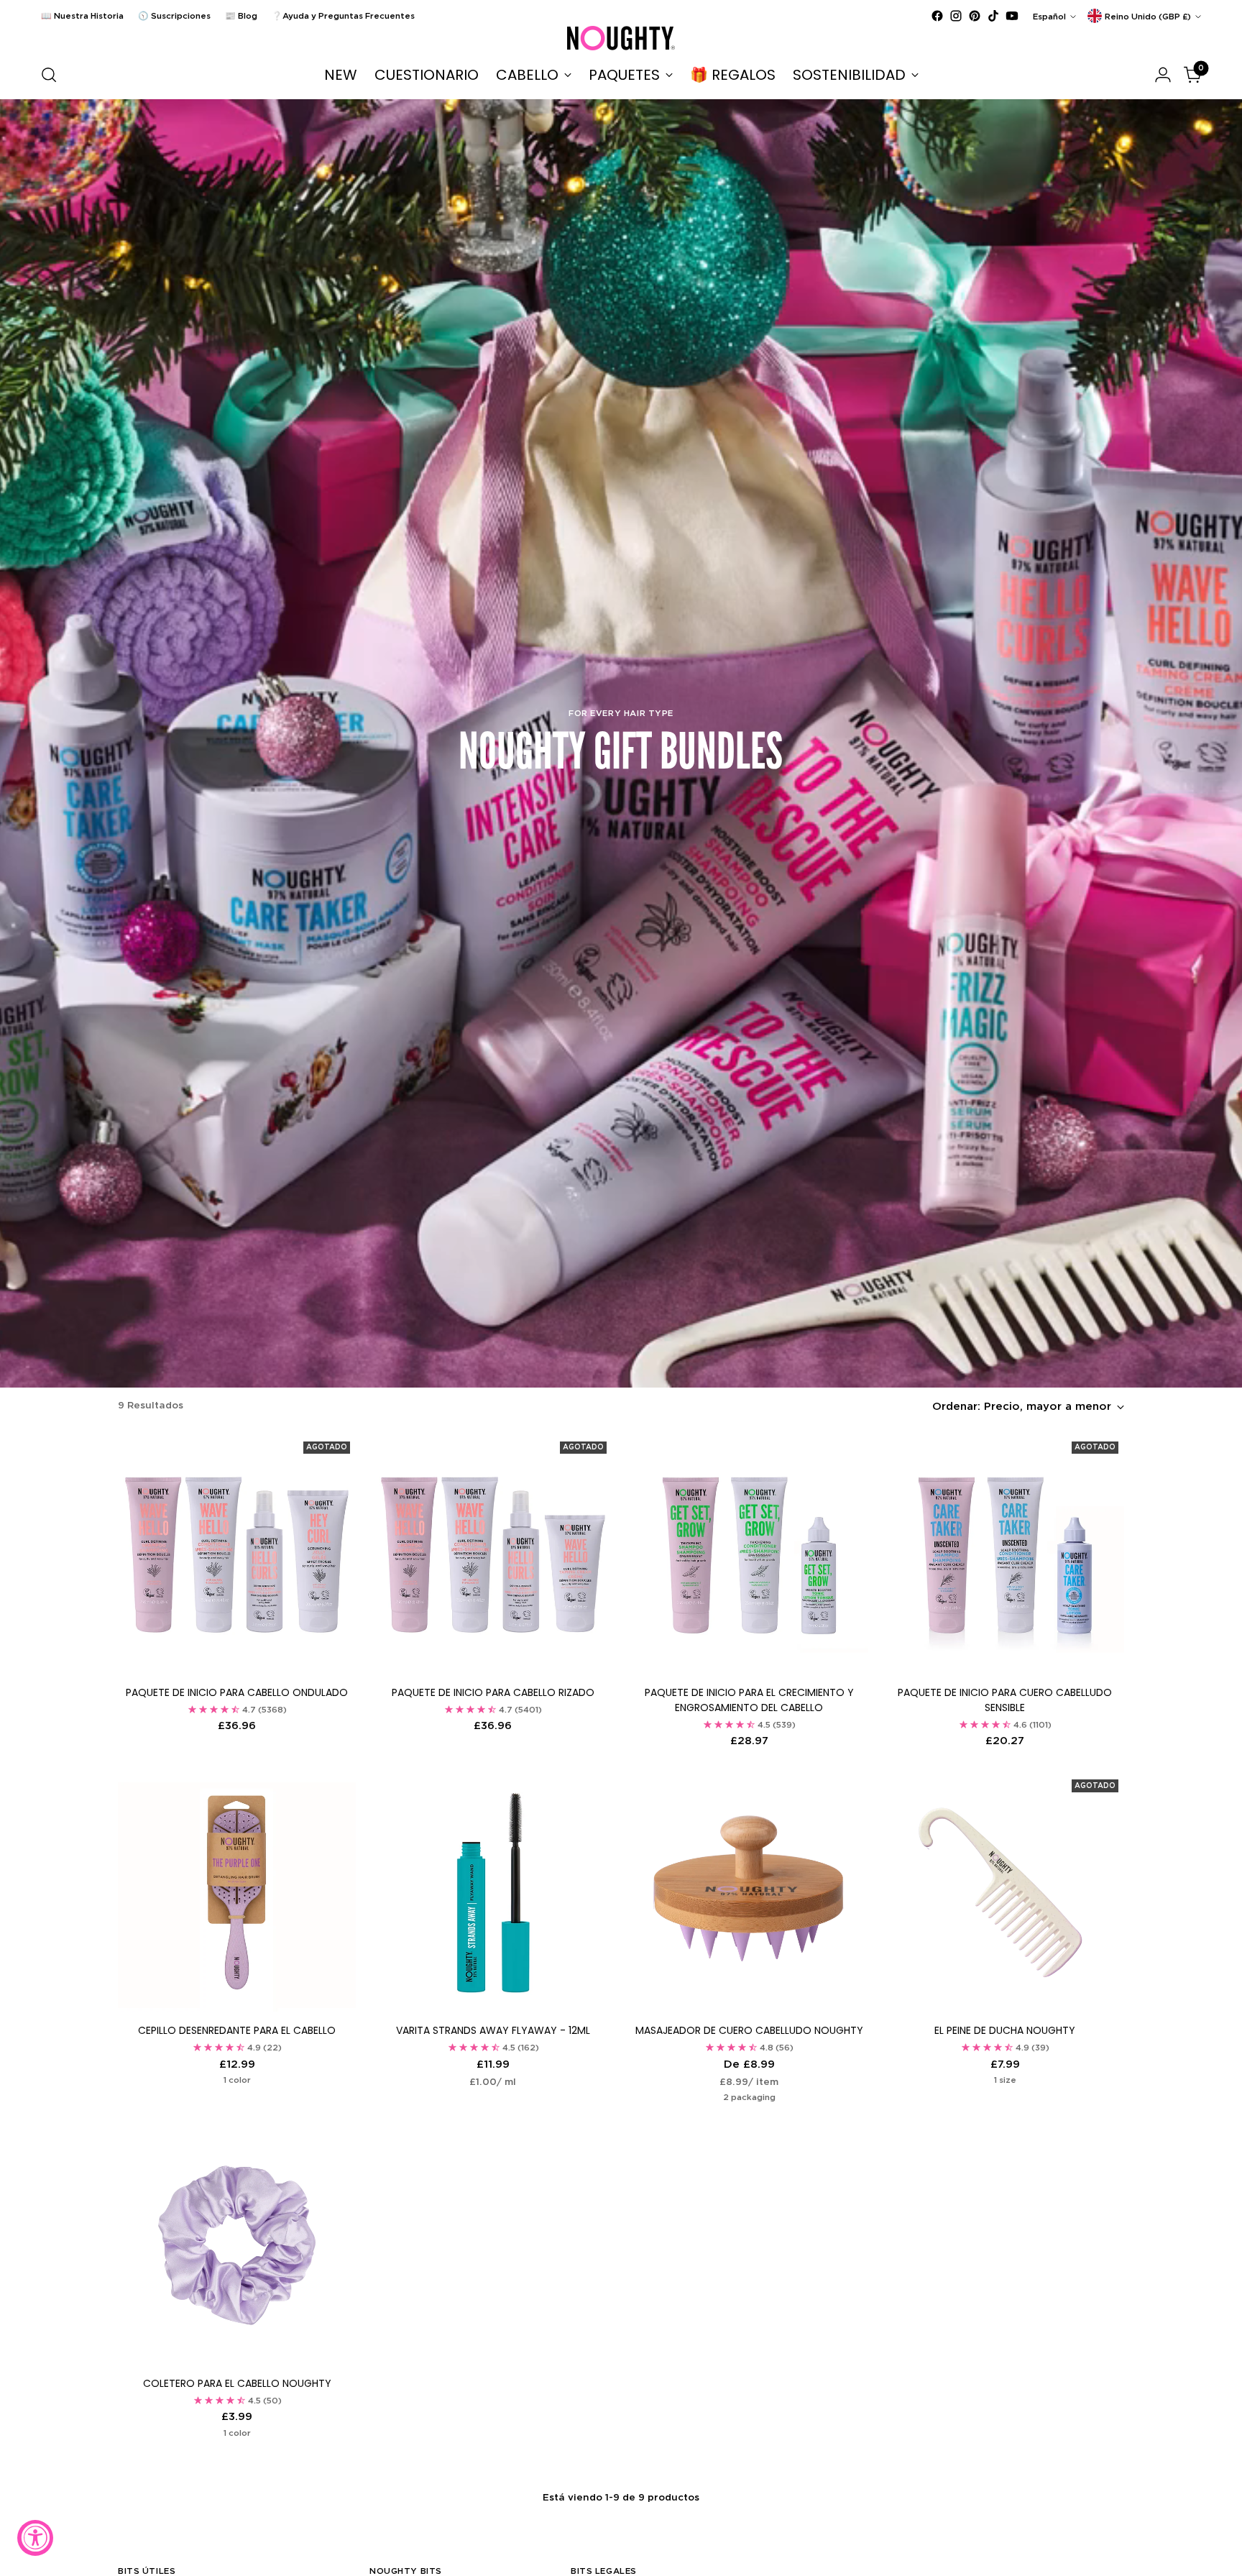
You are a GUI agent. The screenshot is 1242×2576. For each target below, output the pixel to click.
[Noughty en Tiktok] (993, 16)
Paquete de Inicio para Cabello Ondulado (237, 1692)
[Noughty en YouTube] (1012, 16)
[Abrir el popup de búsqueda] (49, 75)
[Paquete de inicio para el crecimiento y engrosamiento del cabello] (749, 1555)
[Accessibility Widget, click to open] (35, 2538)
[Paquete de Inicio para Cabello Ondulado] (237, 1555)
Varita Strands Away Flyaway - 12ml (493, 2030)
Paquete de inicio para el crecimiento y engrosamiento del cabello (749, 1700)
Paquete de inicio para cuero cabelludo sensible (1005, 1700)
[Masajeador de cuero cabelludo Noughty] (749, 1893)
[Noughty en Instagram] (956, 16)
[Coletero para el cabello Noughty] (237, 2245)
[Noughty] (621, 38)
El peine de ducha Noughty (1005, 2030)
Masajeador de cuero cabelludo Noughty (749, 2030)
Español (1049, 16)
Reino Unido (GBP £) (1148, 16)
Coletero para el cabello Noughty (237, 2383)
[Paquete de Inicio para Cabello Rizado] (493, 1555)
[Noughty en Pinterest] (975, 16)
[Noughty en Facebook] (937, 16)
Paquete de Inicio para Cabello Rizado (493, 1692)
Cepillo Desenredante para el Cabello (237, 2030)
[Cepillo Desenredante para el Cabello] (237, 1893)
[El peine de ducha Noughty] (1005, 1893)
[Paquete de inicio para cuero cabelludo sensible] (1005, 1555)
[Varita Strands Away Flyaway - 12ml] (493, 1893)
